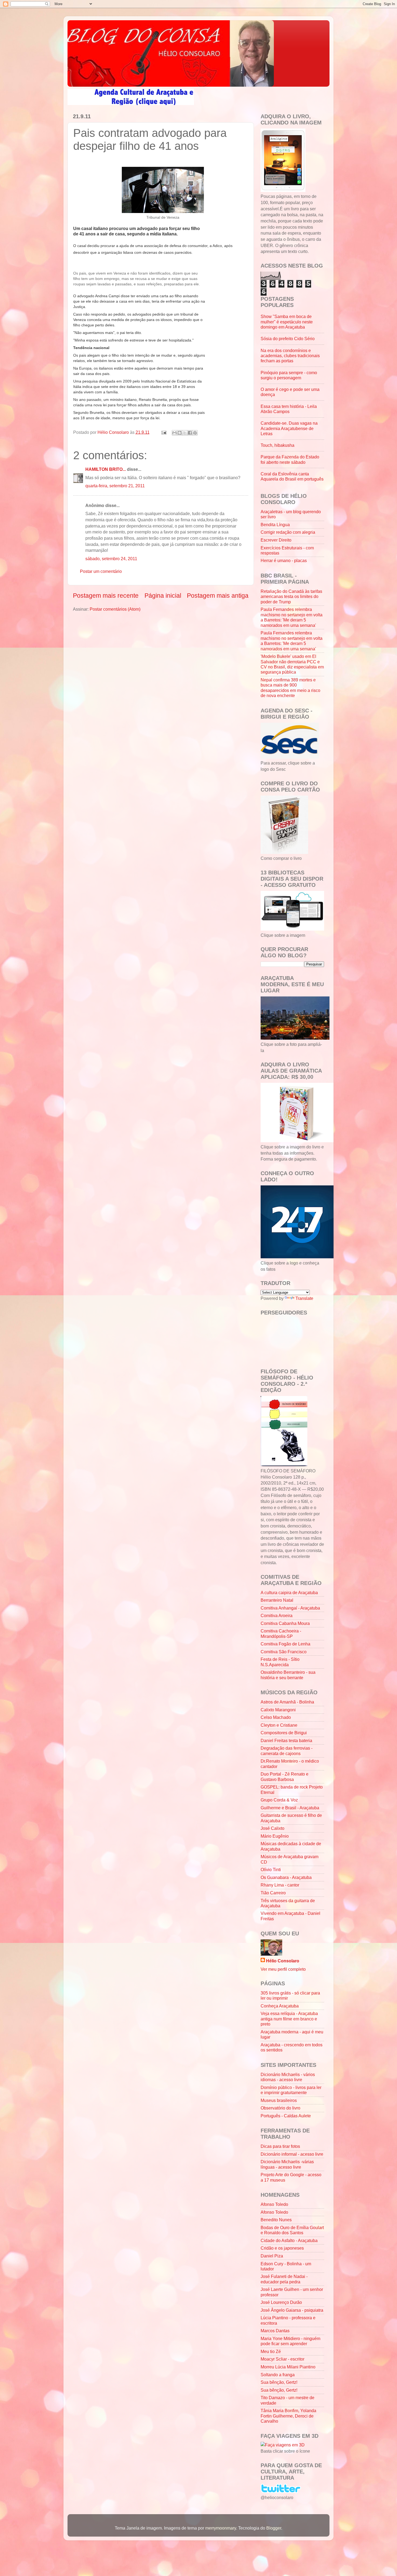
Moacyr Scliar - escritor (282, 2359)
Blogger (274, 2528)
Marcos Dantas (275, 2331)
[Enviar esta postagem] (163, 432)
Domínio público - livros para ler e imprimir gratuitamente (291, 2090)
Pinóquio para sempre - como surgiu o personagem (289, 375)
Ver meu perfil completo (283, 1969)
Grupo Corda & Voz (279, 1800)
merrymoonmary (221, 2528)
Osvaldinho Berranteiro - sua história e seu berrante (288, 1675)
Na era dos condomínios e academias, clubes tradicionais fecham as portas (290, 356)
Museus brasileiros (279, 2100)
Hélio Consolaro (283, 1961)
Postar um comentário (101, 571)
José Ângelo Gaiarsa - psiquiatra (292, 2310)
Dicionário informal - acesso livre (292, 2154)
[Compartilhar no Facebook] (190, 433)
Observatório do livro (280, 2108)
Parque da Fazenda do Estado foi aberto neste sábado (290, 459)
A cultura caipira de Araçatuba (289, 1593)
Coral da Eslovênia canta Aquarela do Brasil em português (292, 476)
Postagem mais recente (106, 596)
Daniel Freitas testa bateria (286, 1740)
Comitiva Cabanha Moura (285, 1623)
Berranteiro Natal (277, 1600)
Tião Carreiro (273, 1893)
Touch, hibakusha (277, 445)
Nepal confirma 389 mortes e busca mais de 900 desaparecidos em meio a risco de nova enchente (290, 688)
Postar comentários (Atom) (115, 609)
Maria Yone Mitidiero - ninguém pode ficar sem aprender (290, 2341)
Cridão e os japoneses (282, 2248)
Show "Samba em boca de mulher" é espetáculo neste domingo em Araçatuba (287, 322)
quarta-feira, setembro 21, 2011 (115, 486)
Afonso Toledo (274, 2204)
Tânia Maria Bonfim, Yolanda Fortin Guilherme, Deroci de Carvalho (288, 2416)
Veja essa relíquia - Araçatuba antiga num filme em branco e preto (289, 2019)
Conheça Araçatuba (280, 2006)
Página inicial (163, 596)
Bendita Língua (275, 525)
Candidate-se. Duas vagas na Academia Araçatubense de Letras (289, 428)
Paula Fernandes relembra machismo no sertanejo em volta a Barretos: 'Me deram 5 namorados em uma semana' (292, 617)
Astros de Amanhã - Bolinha (287, 1702)
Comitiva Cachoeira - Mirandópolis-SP (281, 1633)
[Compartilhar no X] (185, 433)
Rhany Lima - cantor (280, 1885)
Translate (304, 1298)
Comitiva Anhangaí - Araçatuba (290, 1608)
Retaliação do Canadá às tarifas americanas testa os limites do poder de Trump (291, 596)
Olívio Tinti (271, 1870)
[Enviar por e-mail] (174, 433)
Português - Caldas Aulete (286, 2116)
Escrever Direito (276, 540)
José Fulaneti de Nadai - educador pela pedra (284, 2279)
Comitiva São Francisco (284, 1652)
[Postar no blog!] (180, 433)
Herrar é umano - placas (284, 560)
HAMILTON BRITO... (106, 469)
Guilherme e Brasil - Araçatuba (290, 1808)
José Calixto (272, 1828)
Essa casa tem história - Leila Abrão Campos (289, 409)
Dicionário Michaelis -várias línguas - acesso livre (287, 2164)
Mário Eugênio (275, 1836)
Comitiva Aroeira (277, 1615)
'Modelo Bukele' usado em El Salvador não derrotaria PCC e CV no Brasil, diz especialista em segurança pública (292, 664)
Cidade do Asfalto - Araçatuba (289, 2240)
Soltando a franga (278, 2375)
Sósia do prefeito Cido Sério (288, 339)
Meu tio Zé (271, 2351)
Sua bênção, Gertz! (279, 2382)
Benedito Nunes (276, 2220)
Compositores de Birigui (284, 1733)
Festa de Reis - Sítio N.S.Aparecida (280, 1662)
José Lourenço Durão (281, 2302)
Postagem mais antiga (218, 596)
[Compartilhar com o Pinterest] (195, 433)
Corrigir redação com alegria (288, 532)
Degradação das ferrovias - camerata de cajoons (287, 1751)
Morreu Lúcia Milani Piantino (288, 2367)
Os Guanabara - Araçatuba (286, 1877)
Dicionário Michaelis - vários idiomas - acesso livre (288, 2077)
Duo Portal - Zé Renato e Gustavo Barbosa (285, 1777)
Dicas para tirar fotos (280, 2146)
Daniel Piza (272, 2256)
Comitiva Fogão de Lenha (285, 1644)
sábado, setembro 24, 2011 (111, 559)
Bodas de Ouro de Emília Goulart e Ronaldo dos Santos (292, 2230)
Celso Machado (276, 1717)
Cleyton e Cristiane (279, 1725)
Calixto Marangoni (278, 1710)
